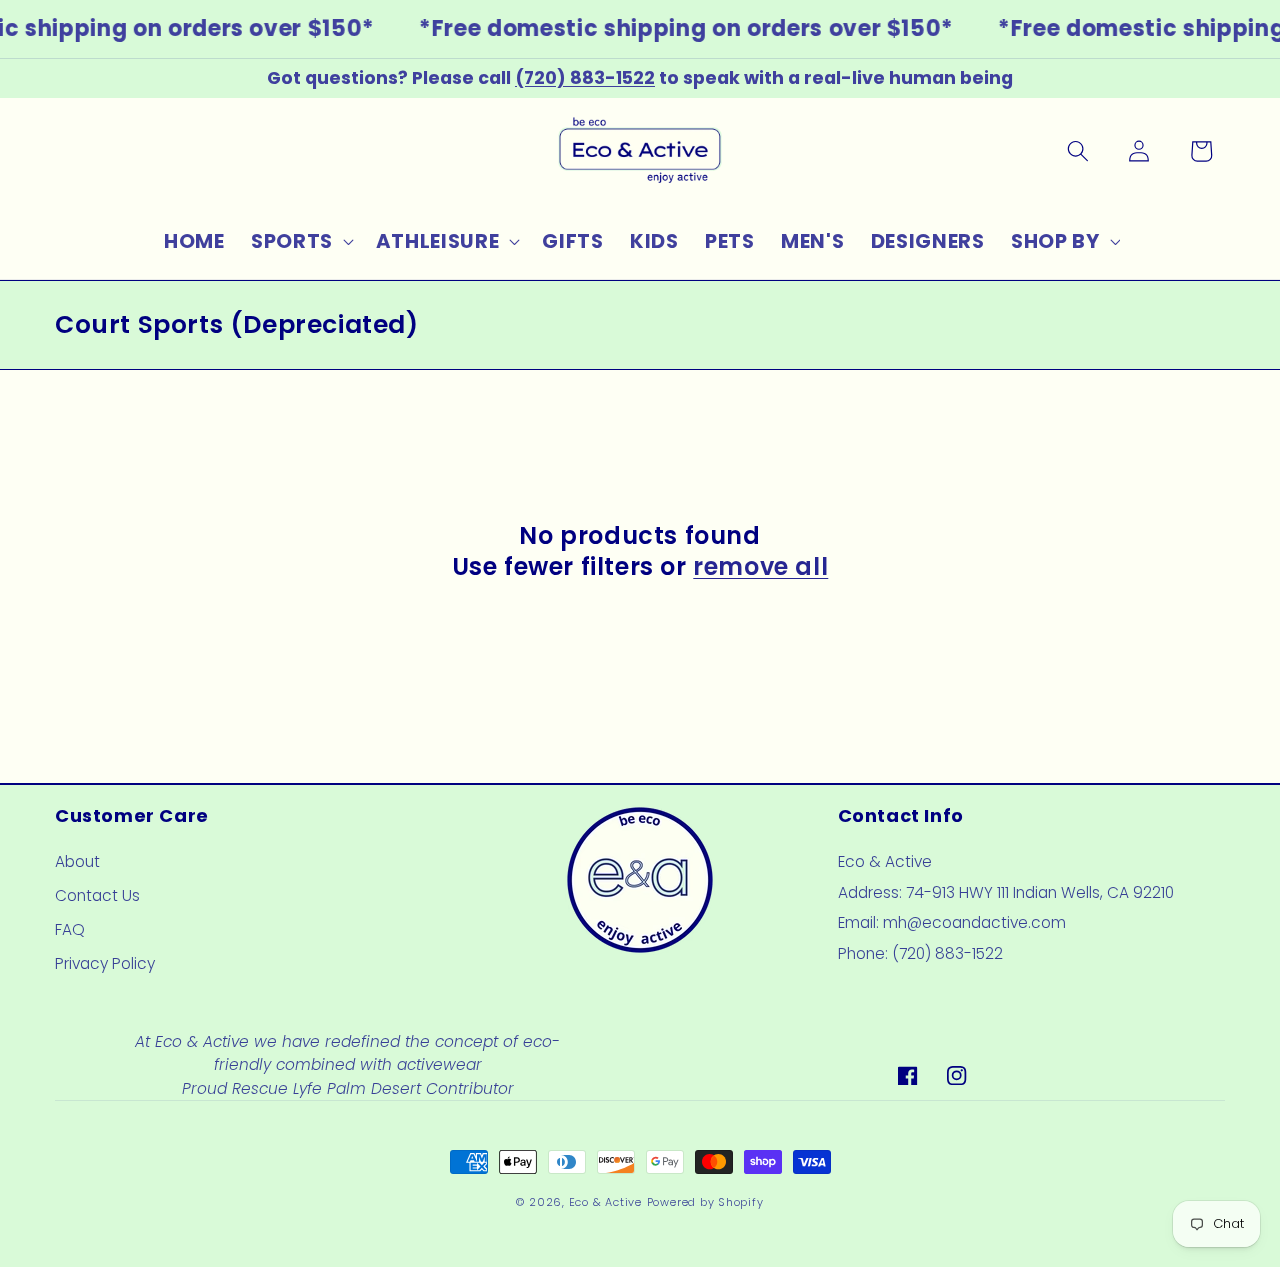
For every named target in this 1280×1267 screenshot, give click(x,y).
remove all (760, 566)
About (77, 861)
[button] (300, 242)
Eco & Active (605, 1202)
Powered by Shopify (705, 1202)
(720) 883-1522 (585, 78)
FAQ (70, 929)
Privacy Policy (105, 963)
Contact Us (97, 895)
